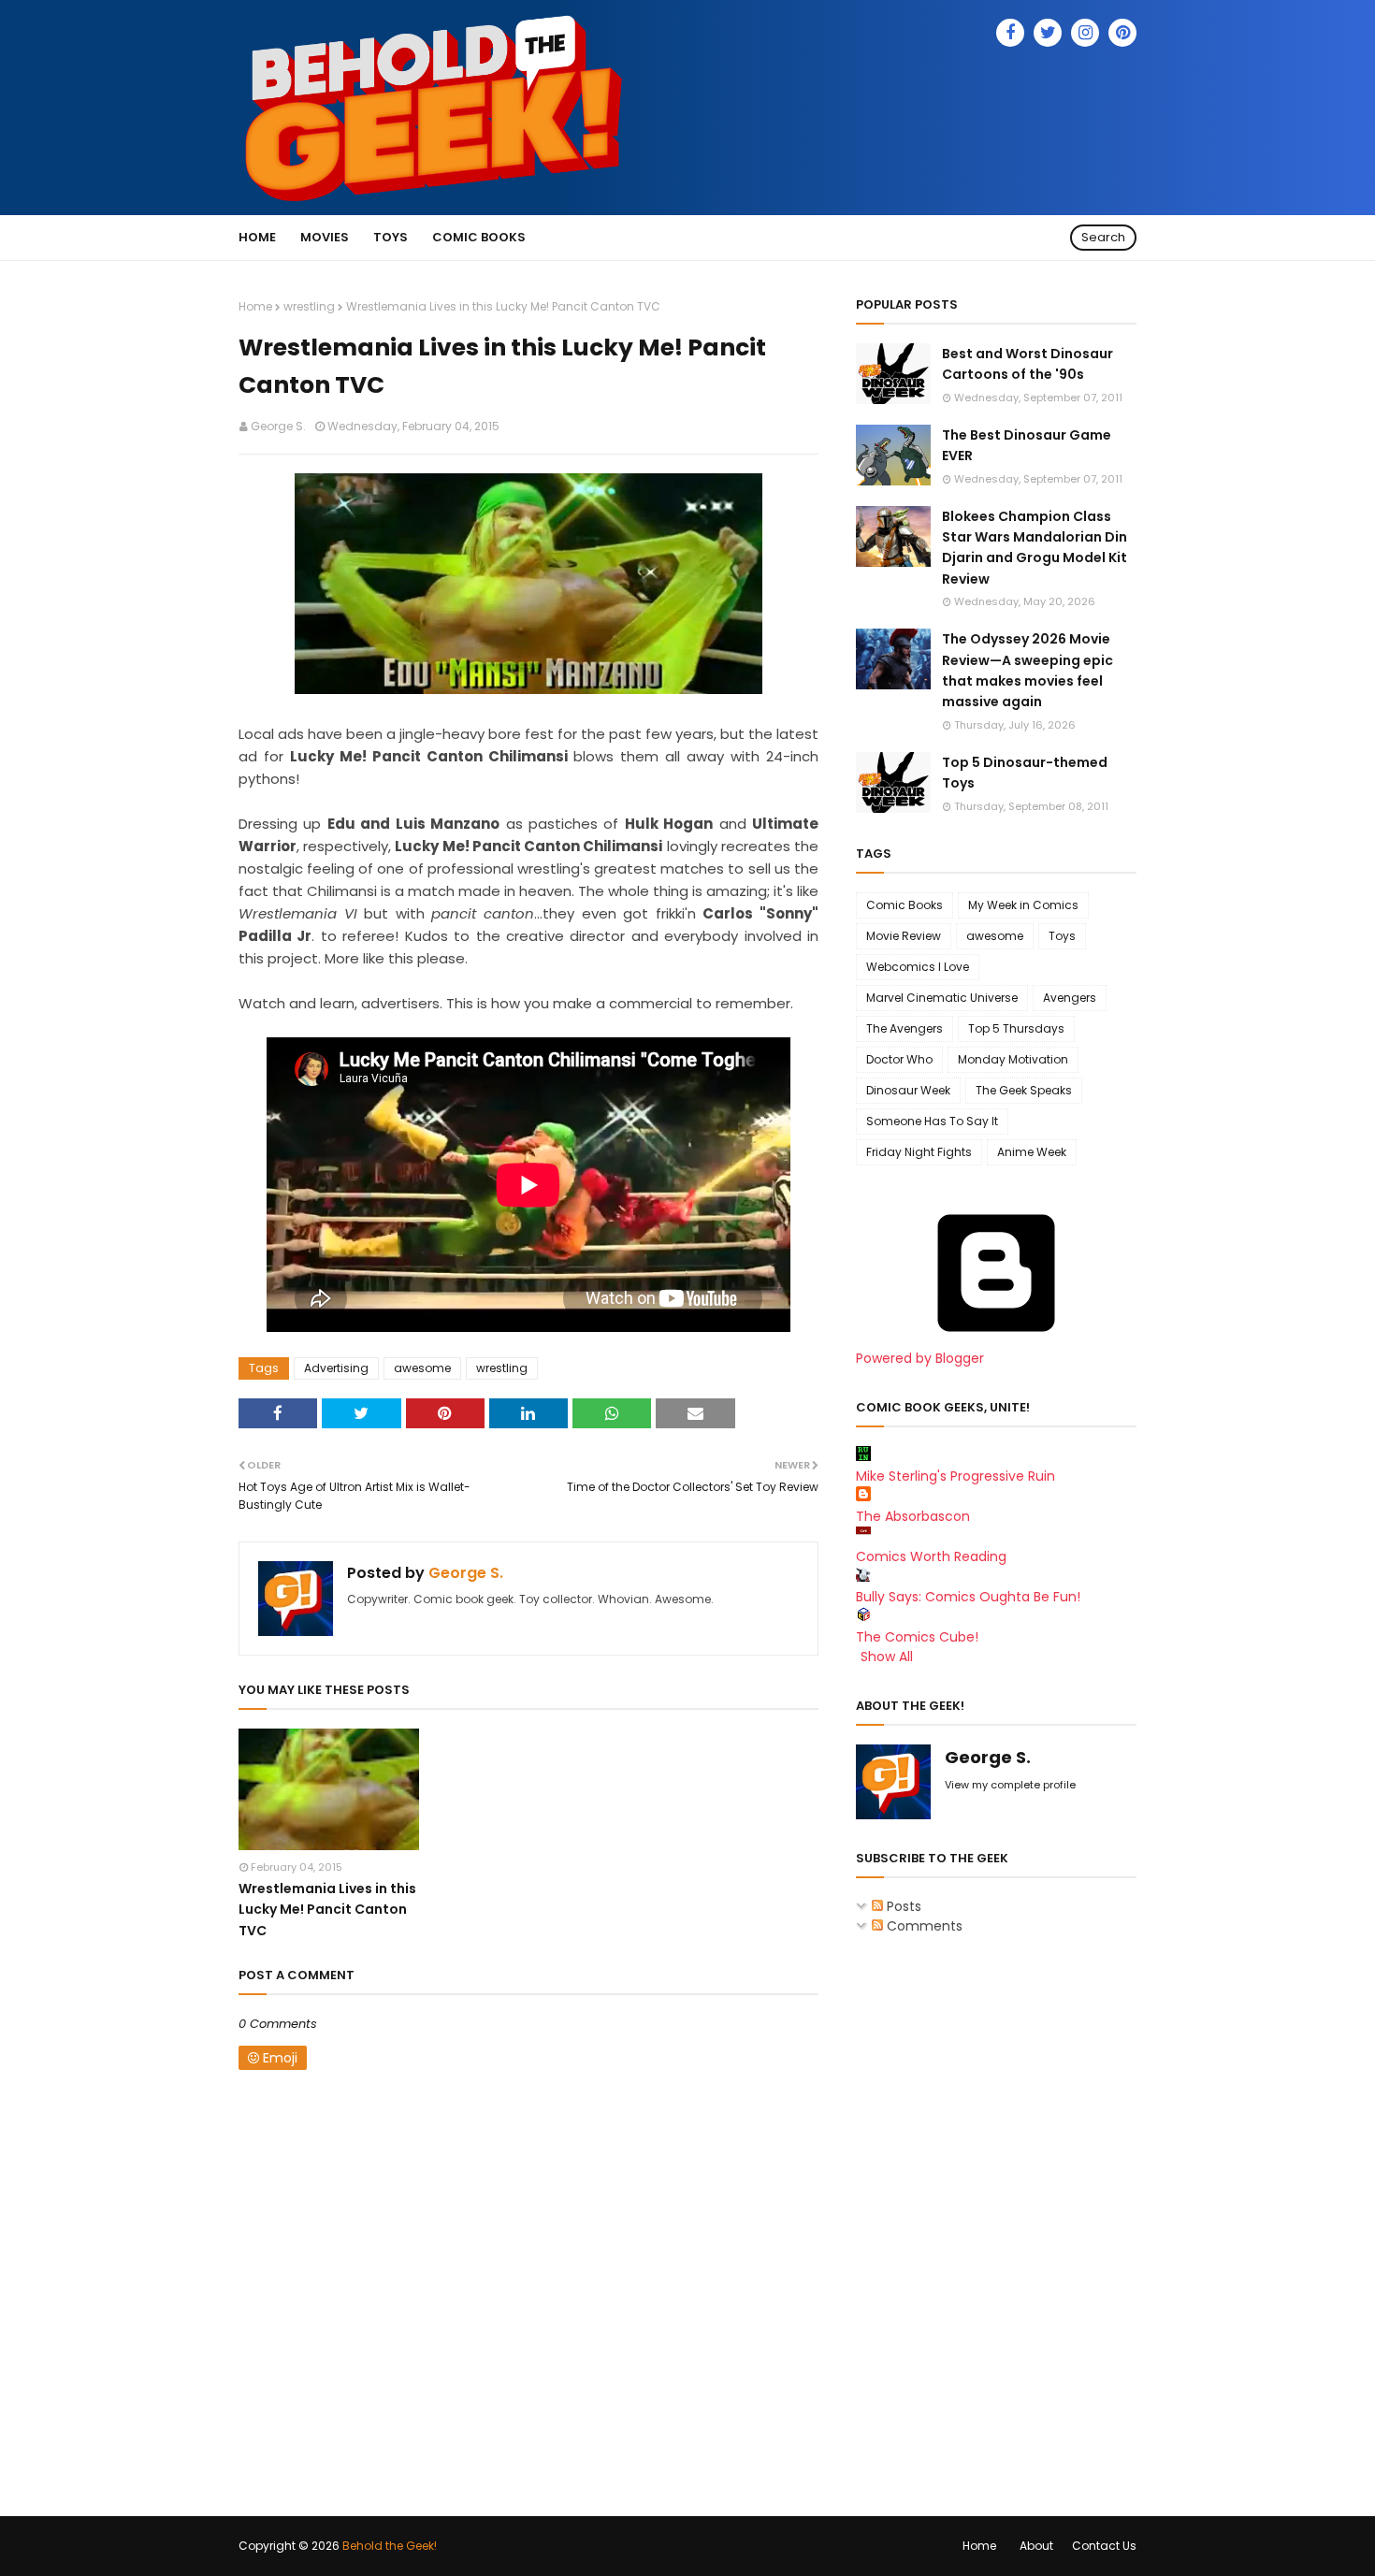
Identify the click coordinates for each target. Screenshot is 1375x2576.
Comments (923, 1926)
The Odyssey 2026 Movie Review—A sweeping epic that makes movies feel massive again (1028, 670)
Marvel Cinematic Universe (942, 998)
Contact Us (1104, 2546)
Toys (1062, 936)
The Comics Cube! (917, 1637)
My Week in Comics (1023, 905)
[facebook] (1010, 33)
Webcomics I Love (918, 967)
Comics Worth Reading (931, 1556)
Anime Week (1032, 1152)
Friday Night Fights (919, 1152)
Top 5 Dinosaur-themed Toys (1025, 773)
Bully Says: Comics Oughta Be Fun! (968, 1597)
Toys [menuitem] (391, 237)
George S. (278, 426)
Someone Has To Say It (932, 1121)
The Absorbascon (913, 1516)
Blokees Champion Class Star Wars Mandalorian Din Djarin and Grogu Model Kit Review (1035, 548)
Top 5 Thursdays (1016, 1028)
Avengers (1070, 998)
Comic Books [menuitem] (479, 237)
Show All (887, 1657)
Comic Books (905, 905)
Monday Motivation (1013, 1059)
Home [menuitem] (257, 237)
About (1036, 2546)
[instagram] (1085, 33)
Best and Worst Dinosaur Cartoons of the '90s (1028, 364)
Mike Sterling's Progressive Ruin (955, 1476)
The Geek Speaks (1024, 1090)
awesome (422, 1368)
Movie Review (904, 936)
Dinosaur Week (908, 1090)
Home (255, 306)
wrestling (309, 306)
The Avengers (905, 1028)
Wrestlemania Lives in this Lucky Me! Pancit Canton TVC (327, 1910)
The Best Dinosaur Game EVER (1027, 445)
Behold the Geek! (390, 2546)
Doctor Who (899, 1059)
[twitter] (1048, 33)
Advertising (336, 1368)
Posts (902, 1906)
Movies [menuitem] (325, 237)
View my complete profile (1010, 1785)
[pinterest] (1122, 33)
